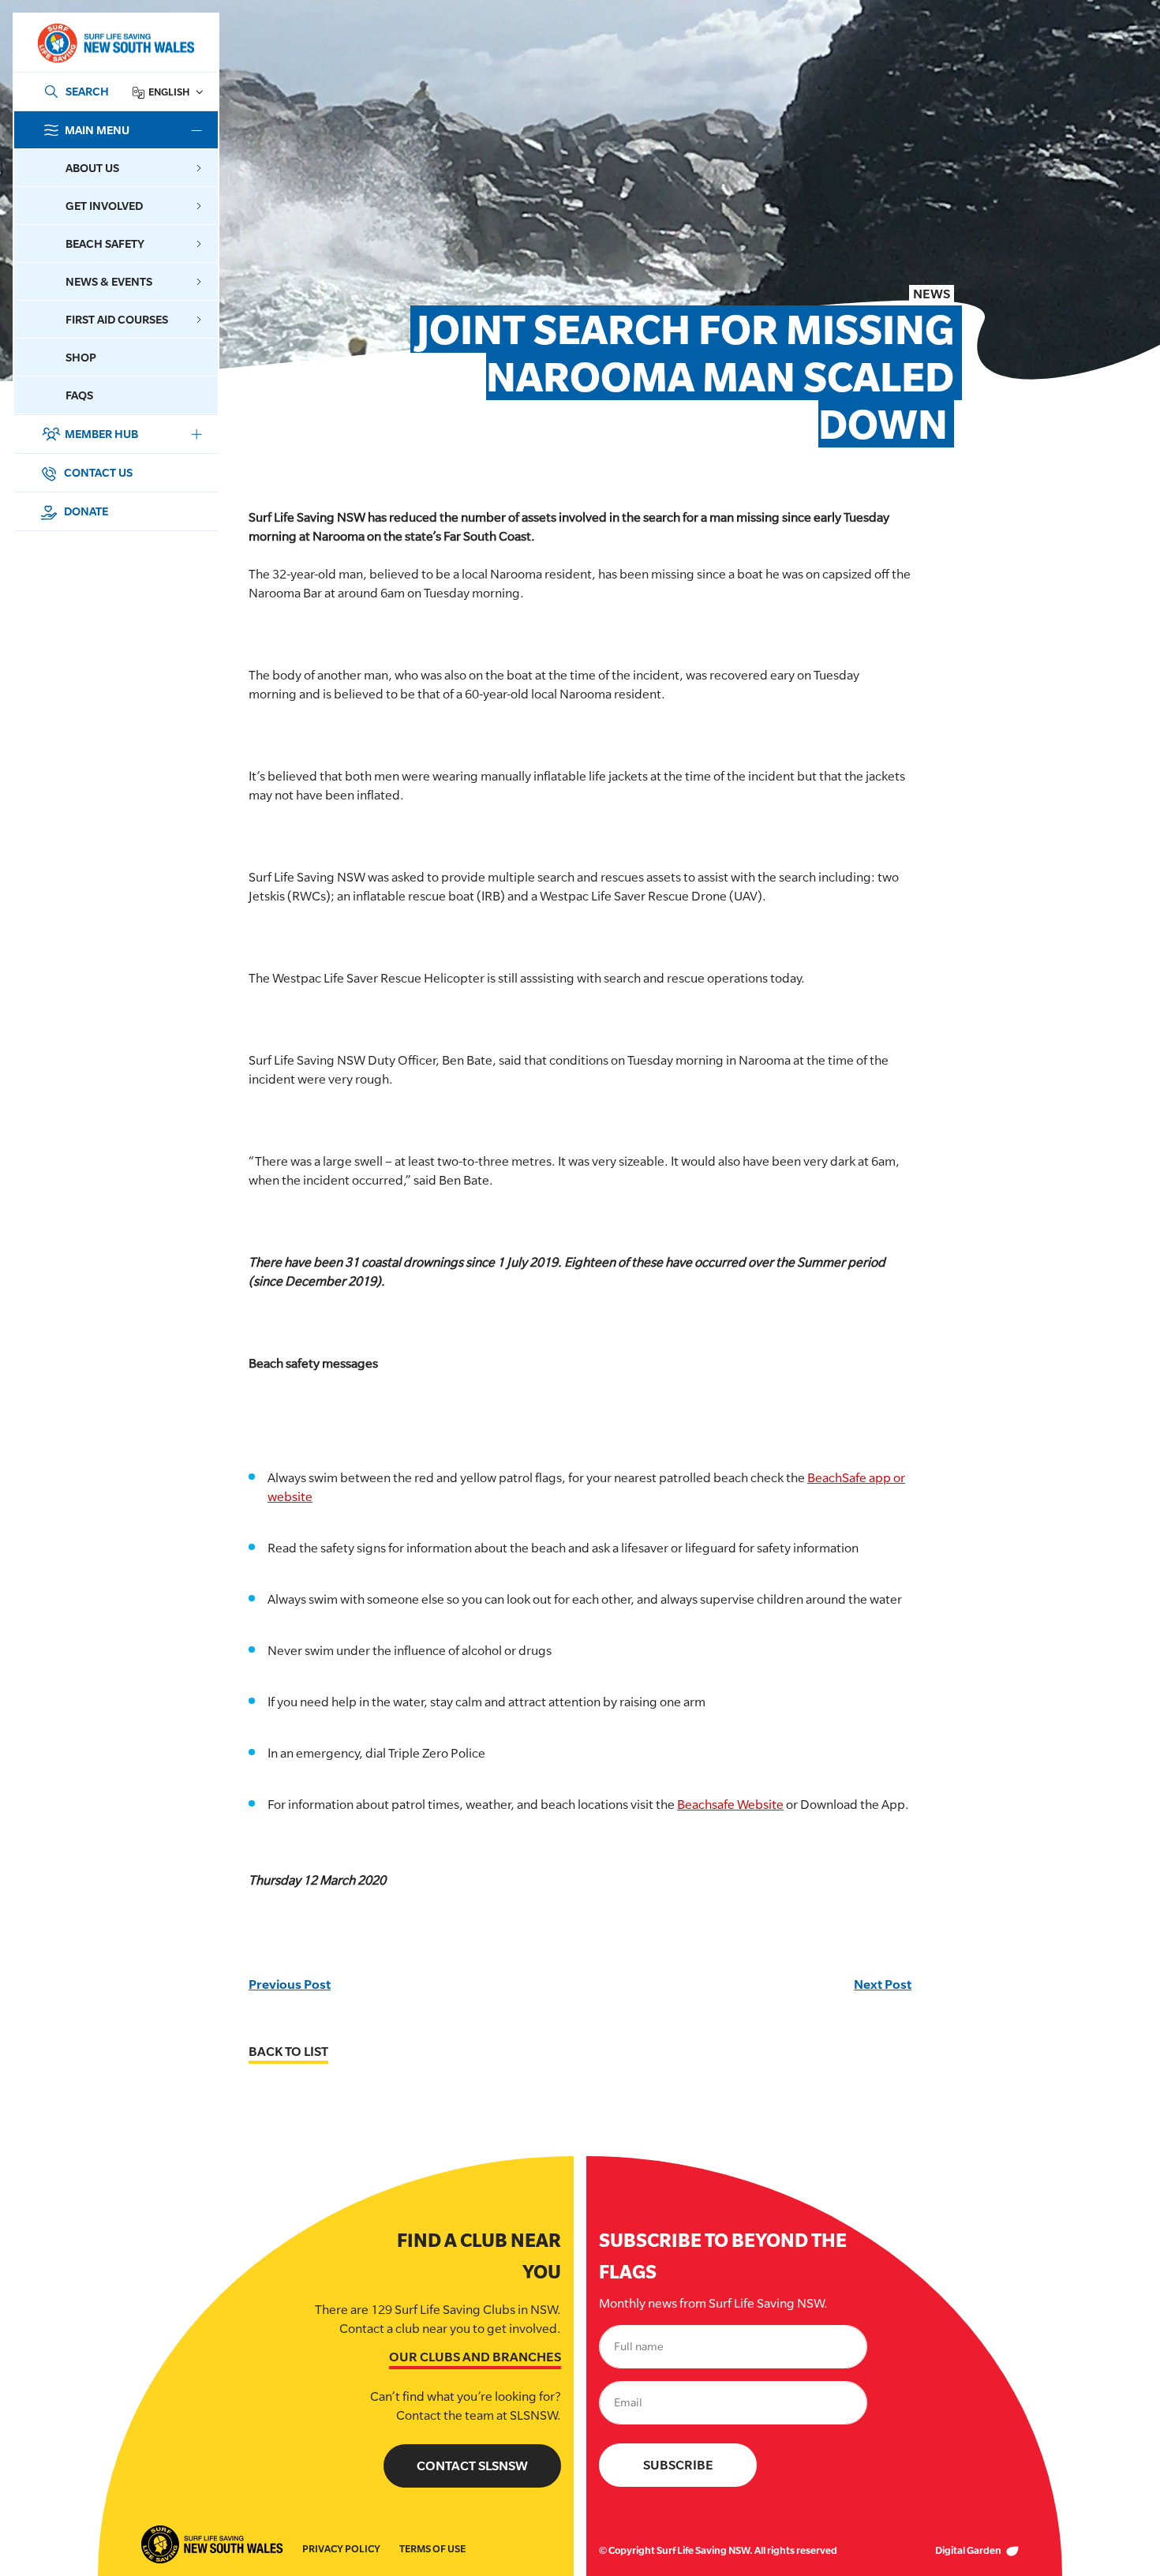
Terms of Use (432, 2549)
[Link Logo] (115, 43)
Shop (81, 357)
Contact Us (97, 472)
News (932, 294)
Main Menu (97, 130)
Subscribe (678, 2465)
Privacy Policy (341, 2549)
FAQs (79, 395)
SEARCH (87, 91)
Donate (85, 511)
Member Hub (101, 434)
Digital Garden (969, 2550)
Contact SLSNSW (472, 2466)
